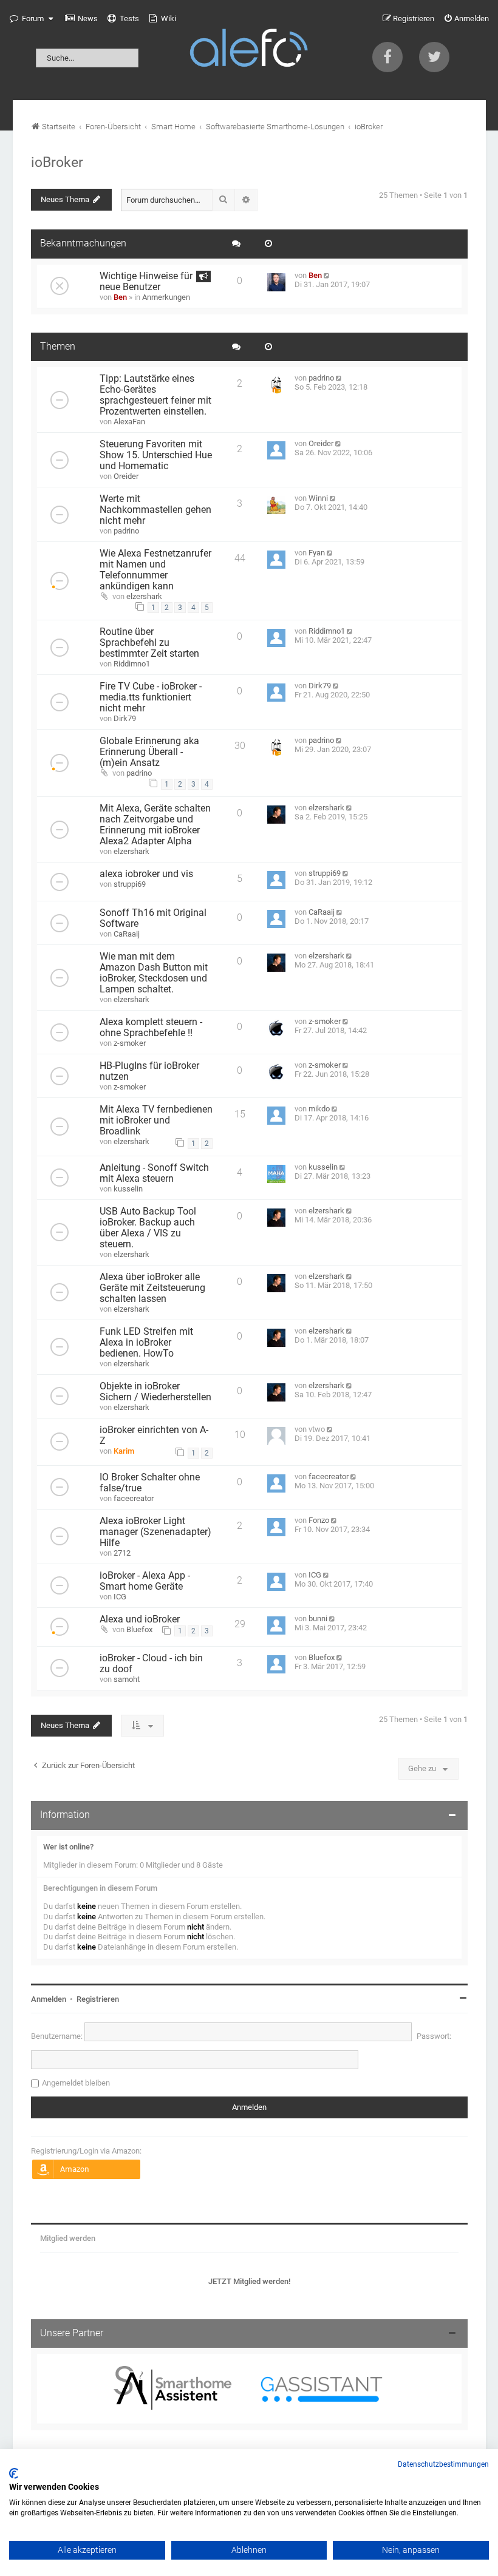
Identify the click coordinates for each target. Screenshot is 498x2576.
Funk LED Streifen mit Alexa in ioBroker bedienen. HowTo (146, 1343)
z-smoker (130, 1043)
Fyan (317, 553)
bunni (318, 1618)
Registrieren (98, 1999)
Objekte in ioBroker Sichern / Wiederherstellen (155, 1392)
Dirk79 (125, 718)
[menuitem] (81, 19)
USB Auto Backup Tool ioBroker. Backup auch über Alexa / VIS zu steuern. (148, 1228)
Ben (120, 297)
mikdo (319, 1109)
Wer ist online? (68, 1847)
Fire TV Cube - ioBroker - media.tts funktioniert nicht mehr (151, 697)
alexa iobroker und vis (146, 874)
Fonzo (319, 1520)
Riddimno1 (132, 664)
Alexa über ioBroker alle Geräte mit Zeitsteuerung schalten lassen (152, 1288)
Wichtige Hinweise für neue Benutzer (146, 282)
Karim (124, 1451)
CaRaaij (127, 934)
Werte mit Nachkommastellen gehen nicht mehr (155, 510)
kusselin (128, 1189)
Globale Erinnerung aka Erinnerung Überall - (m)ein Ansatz (149, 752)
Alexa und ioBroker (140, 1619)
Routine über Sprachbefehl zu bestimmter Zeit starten (149, 643)
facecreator (134, 1498)
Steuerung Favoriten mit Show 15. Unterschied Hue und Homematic (156, 455)
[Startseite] (249, 50)
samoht (127, 1679)
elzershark (144, 596)
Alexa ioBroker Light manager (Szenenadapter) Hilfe (155, 1532)
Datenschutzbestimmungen (443, 2464)
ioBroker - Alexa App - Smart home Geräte (145, 1581)
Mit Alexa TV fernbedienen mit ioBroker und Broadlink (156, 1120)
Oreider (126, 476)
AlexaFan (129, 422)
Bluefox (139, 1629)
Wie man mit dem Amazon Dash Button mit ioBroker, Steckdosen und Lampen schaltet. (154, 973)
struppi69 (130, 884)
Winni (318, 498)
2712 (122, 1553)
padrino (321, 378)
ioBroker (57, 162)
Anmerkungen (166, 297)
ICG (120, 1597)
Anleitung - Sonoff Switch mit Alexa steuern (154, 1173)
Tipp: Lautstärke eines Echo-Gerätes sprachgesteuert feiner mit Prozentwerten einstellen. (155, 395)
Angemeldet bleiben (76, 2083)
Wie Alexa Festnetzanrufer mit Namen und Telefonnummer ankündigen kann (155, 570)
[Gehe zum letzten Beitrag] (328, 275)
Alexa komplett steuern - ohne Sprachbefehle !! (151, 1028)
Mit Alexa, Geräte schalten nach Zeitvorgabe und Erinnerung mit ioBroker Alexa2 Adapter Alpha (155, 825)
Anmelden (49, 1999)
